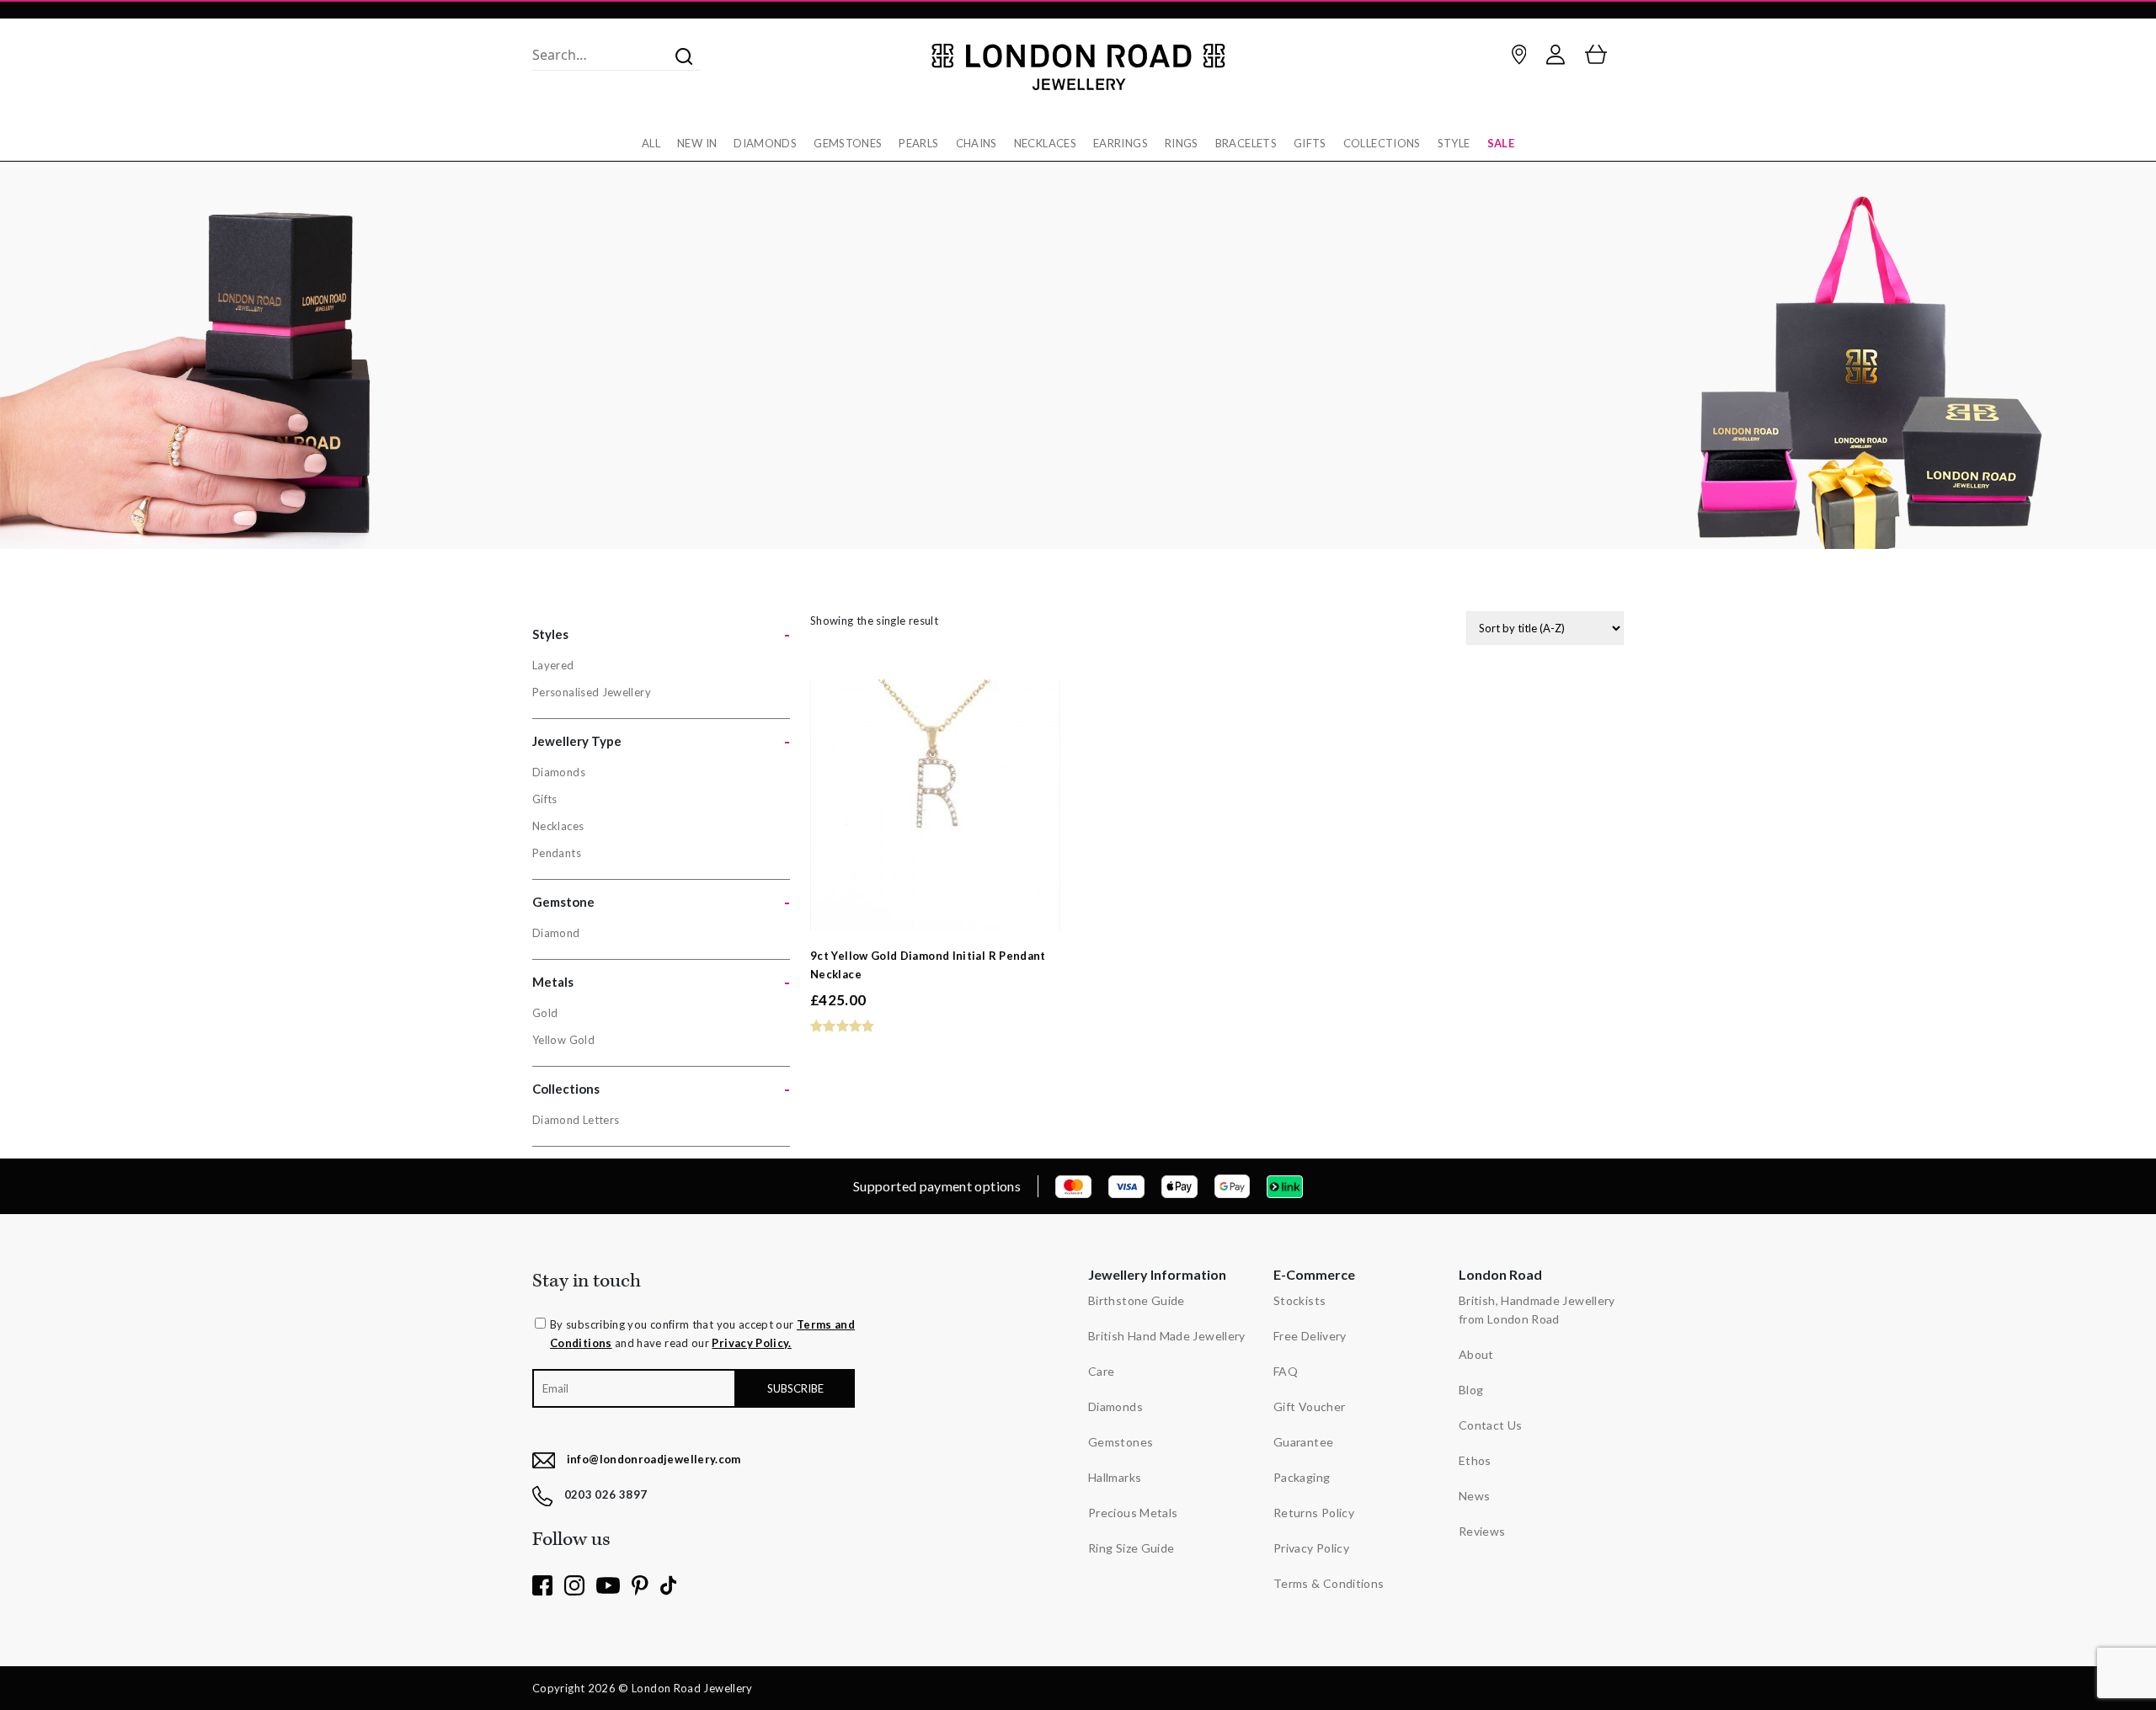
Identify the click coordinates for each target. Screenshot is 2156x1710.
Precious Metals (1133, 1513)
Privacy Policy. (751, 1343)
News (1474, 1496)
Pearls (918, 143)
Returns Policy (1314, 1513)
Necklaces (1045, 143)
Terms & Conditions (1329, 1583)
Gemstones (848, 143)
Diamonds (765, 143)
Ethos (1475, 1460)
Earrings (1121, 143)
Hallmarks (1115, 1477)
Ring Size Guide (1131, 1548)
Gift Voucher (1309, 1406)
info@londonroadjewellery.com (654, 1459)
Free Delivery (1310, 1336)
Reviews (1482, 1531)
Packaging (1302, 1477)
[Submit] (679, 55)
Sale (1501, 143)
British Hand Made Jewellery (1167, 1336)
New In (697, 143)
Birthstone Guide (1137, 1300)
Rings (1182, 143)
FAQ (1286, 1371)
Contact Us (1491, 1425)
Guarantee (1303, 1442)
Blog (1471, 1390)
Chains (977, 143)
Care (1101, 1371)
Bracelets (1246, 143)
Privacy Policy (1311, 1548)
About (1476, 1354)
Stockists (1299, 1300)
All (651, 143)
